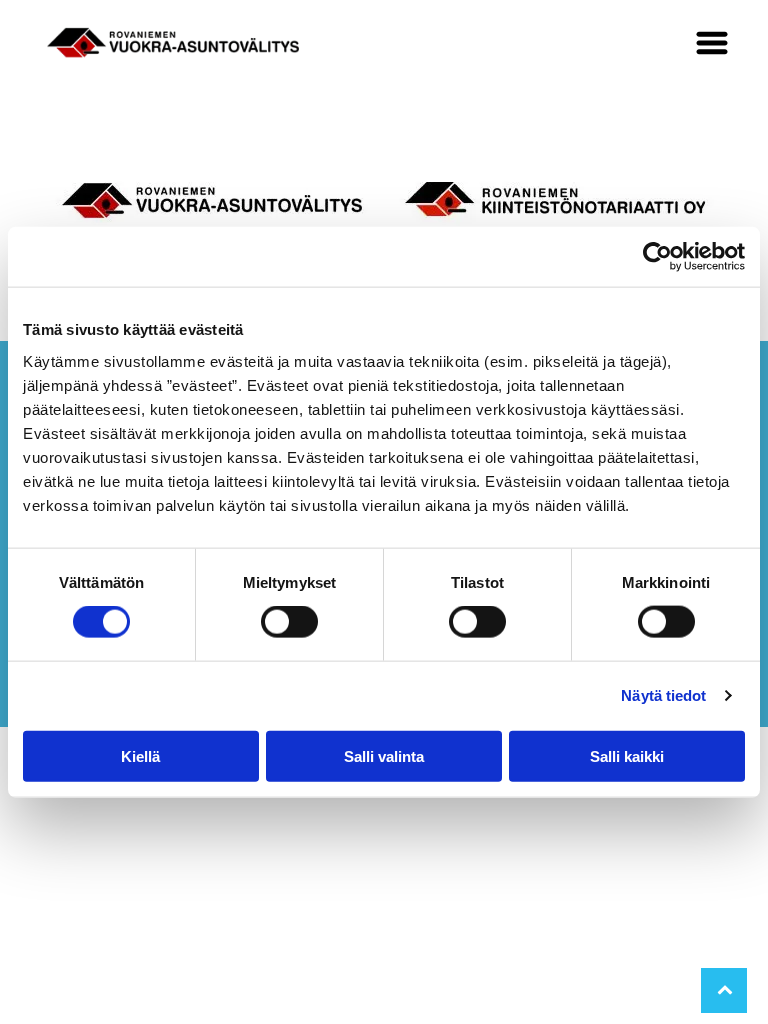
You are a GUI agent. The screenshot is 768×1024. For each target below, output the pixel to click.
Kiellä (140, 755)
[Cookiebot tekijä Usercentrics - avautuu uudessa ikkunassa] (657, 257)
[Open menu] (712, 43)
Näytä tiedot (663, 695)
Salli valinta (384, 755)
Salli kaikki (627, 755)
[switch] (289, 622)
